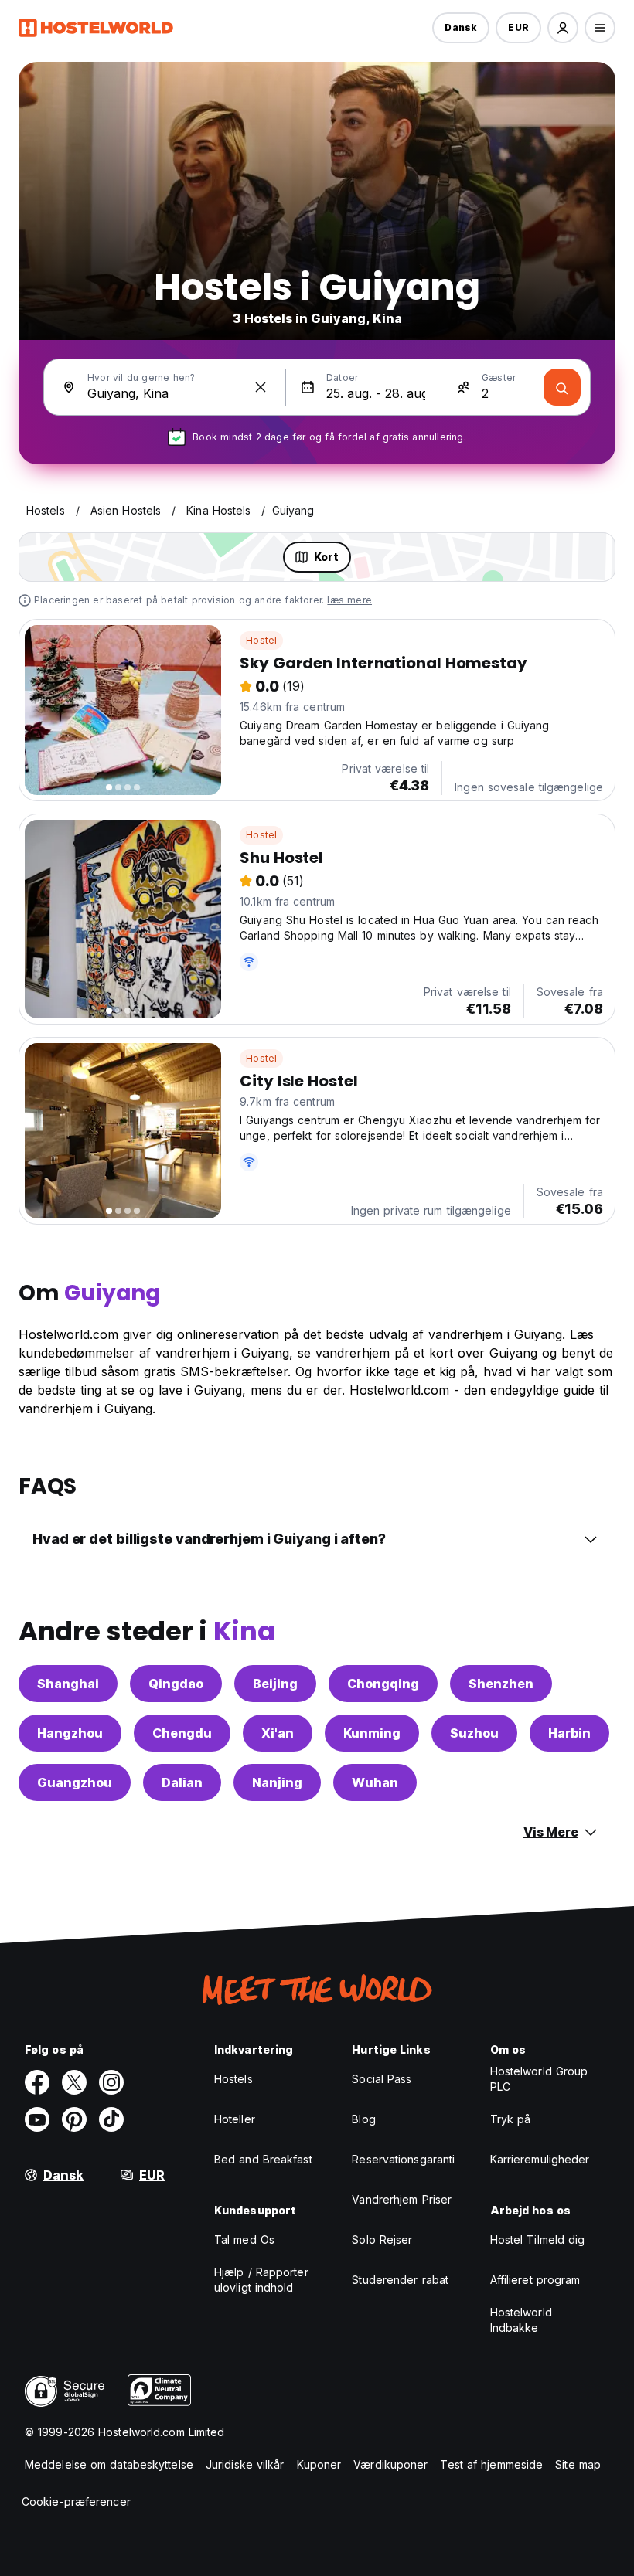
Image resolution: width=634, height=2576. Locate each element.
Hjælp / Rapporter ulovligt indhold (261, 2280)
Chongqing (383, 1684)
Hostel (261, 640)
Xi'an (278, 1733)
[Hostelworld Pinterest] (74, 2119)
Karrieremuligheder (540, 2159)
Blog (363, 2119)
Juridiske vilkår (245, 2464)
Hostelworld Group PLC (539, 2079)
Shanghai (68, 1684)
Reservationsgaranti (403, 2159)
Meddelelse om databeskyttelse (109, 2464)
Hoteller (235, 2119)
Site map (578, 2464)
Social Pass (382, 2079)
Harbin (569, 1733)
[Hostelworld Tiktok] (111, 2119)
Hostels (233, 2079)
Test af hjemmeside (491, 2464)
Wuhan (375, 1782)
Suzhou (474, 1733)
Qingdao (176, 1684)
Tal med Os (244, 2240)
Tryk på (511, 2119)
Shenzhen (501, 1684)
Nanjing (277, 1782)
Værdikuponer (390, 2464)
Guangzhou (75, 1782)
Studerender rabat (400, 2280)
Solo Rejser (382, 2240)
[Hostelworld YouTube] (37, 2119)
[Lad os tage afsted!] (562, 387)
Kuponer (319, 2464)
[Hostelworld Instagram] (111, 2082)
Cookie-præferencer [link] (76, 2501)
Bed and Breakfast (263, 2159)
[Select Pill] (563, 28)
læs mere (349, 600)
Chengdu (182, 1733)
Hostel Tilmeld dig (538, 2240)
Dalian (182, 1782)
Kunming (372, 1733)
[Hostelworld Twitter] (74, 2082)
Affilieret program (535, 2280)
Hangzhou (70, 1733)
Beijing (275, 1684)
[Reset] (261, 387)
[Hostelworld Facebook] (37, 2082)
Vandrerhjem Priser (402, 2199)
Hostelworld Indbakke (521, 2320)
